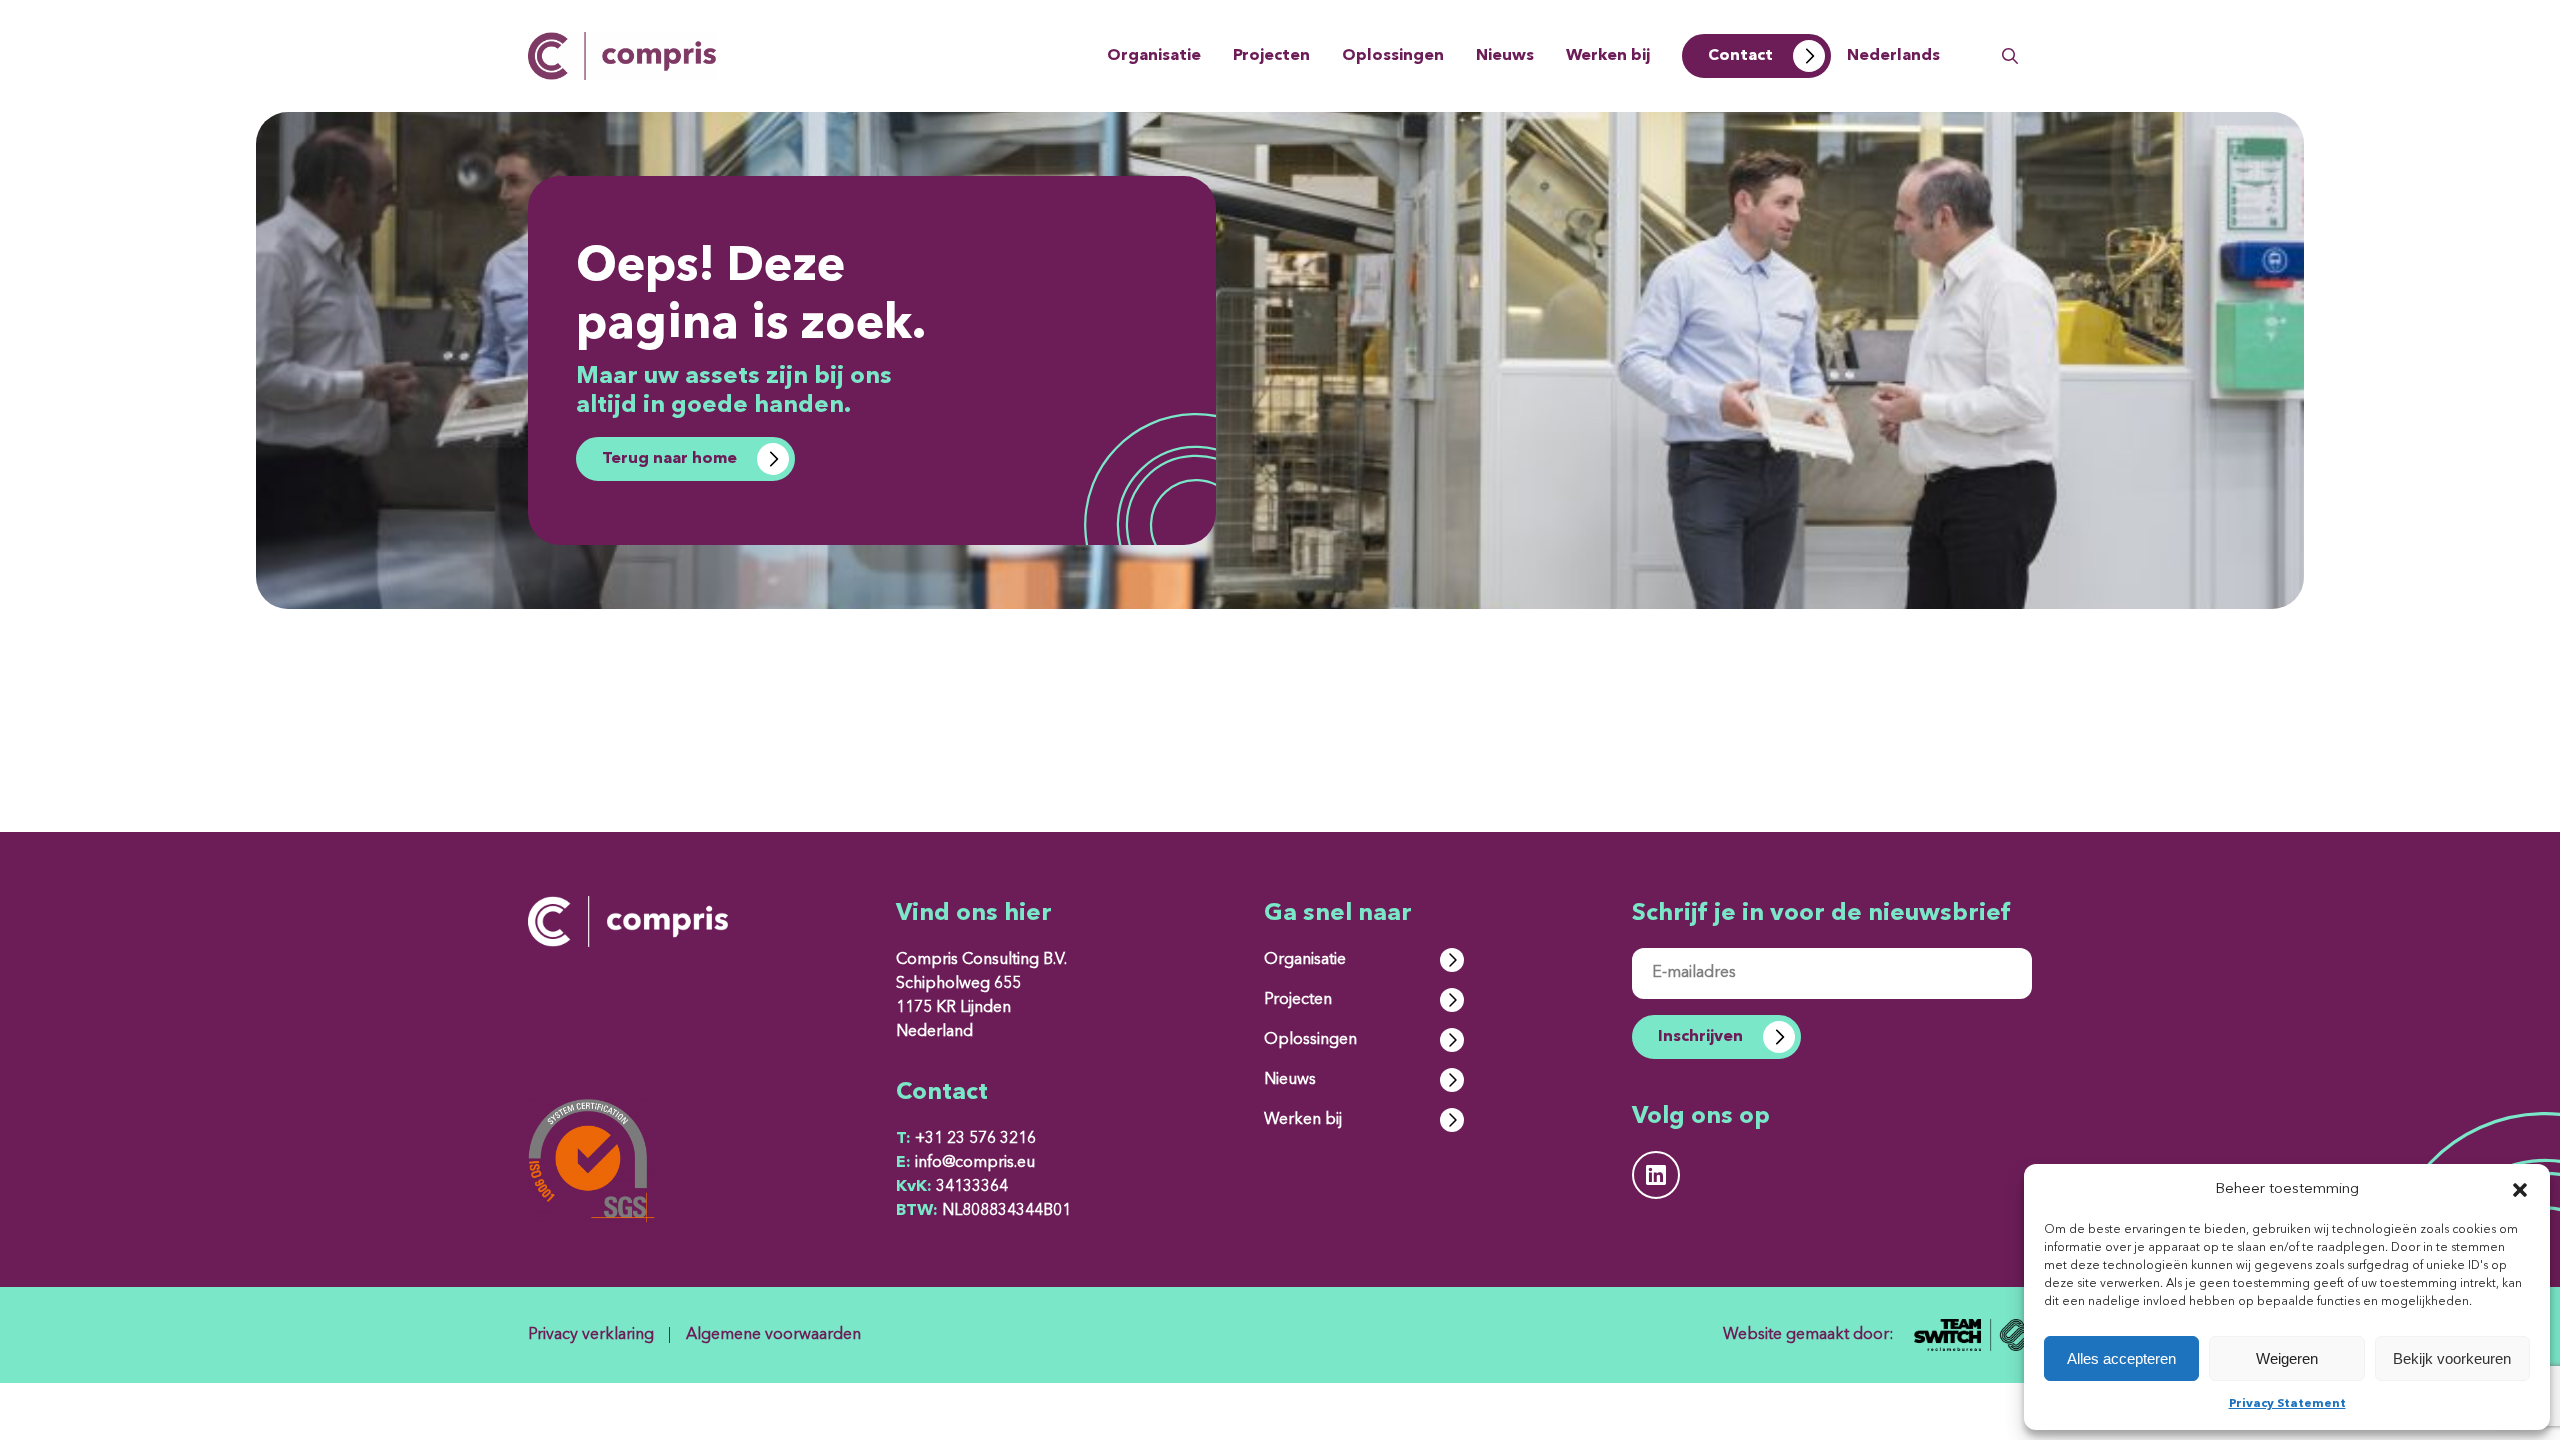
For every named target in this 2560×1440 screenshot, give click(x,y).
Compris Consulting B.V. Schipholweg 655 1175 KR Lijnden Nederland (981, 996)
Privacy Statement (2287, 1404)
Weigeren (2287, 1358)
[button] (2520, 1190)
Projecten (1271, 56)
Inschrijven (1700, 1037)
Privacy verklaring (591, 1335)
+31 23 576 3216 (966, 1139)
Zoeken (2010, 56)
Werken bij (1608, 56)
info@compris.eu (965, 1163)
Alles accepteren (2121, 1358)
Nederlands (1893, 56)
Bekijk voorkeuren (2452, 1358)
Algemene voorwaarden (773, 1335)
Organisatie (1154, 56)
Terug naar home (669, 459)
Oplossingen (1393, 56)
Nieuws (1505, 56)
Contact (1740, 56)
